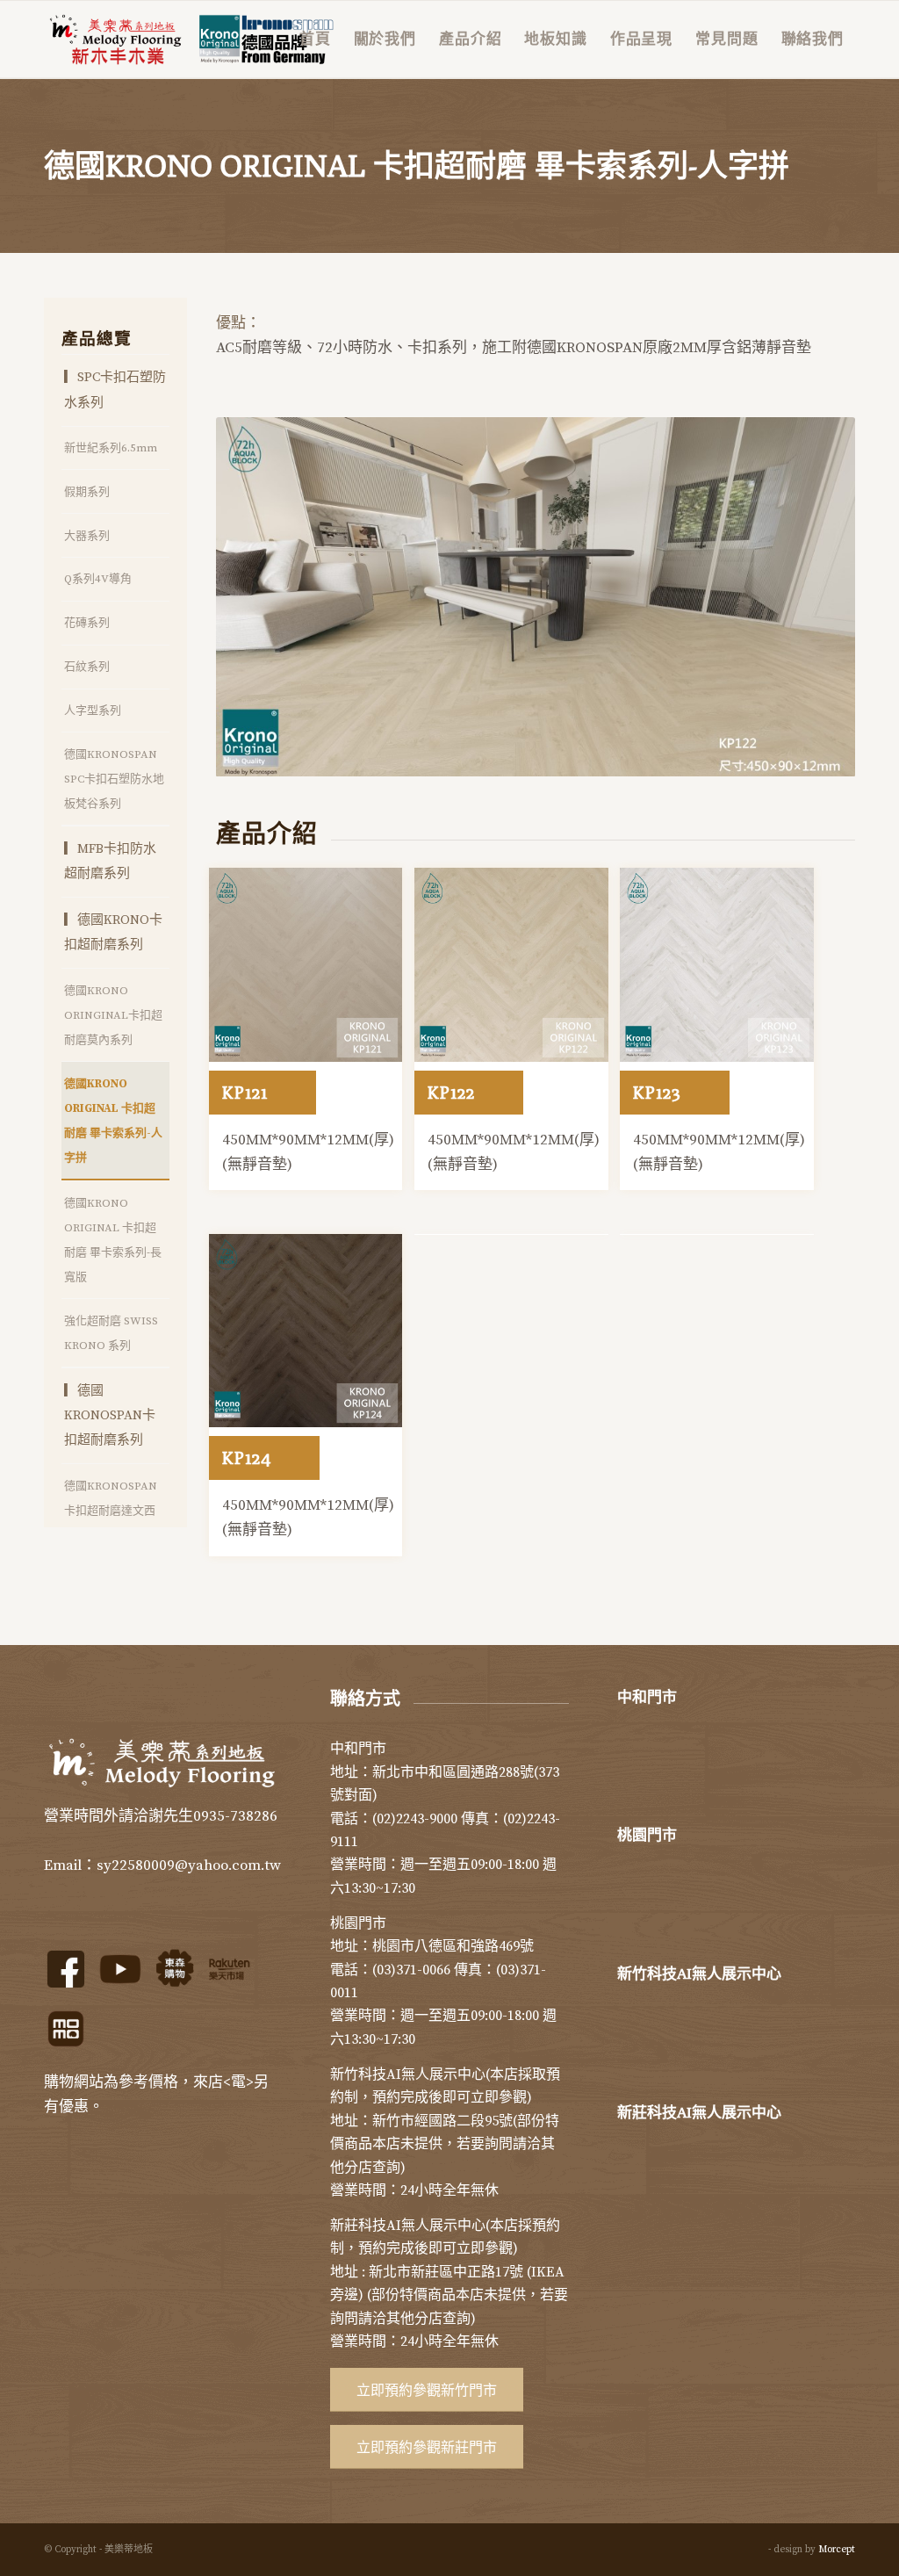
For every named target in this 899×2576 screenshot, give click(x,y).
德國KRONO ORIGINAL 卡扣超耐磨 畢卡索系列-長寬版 (113, 1240)
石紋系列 (87, 667)
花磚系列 (87, 623)
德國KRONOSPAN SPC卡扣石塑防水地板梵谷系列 (114, 779)
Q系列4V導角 (98, 579)
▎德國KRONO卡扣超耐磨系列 (113, 932)
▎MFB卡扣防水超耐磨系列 (110, 861)
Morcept (837, 2550)
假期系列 (87, 492)
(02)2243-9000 (415, 1819)
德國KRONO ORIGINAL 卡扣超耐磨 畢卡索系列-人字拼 (113, 1121)
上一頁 (255, 596)
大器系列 (87, 536)
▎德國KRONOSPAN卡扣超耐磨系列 (110, 1415)
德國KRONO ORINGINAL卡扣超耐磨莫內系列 (113, 1015)
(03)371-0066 (411, 1970)
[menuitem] (315, 40)
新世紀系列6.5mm (111, 448)
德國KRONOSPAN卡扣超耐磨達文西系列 (111, 1511)
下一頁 (816, 596)
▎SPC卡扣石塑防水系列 (115, 390)
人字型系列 (93, 711)
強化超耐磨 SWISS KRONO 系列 (111, 1333)
